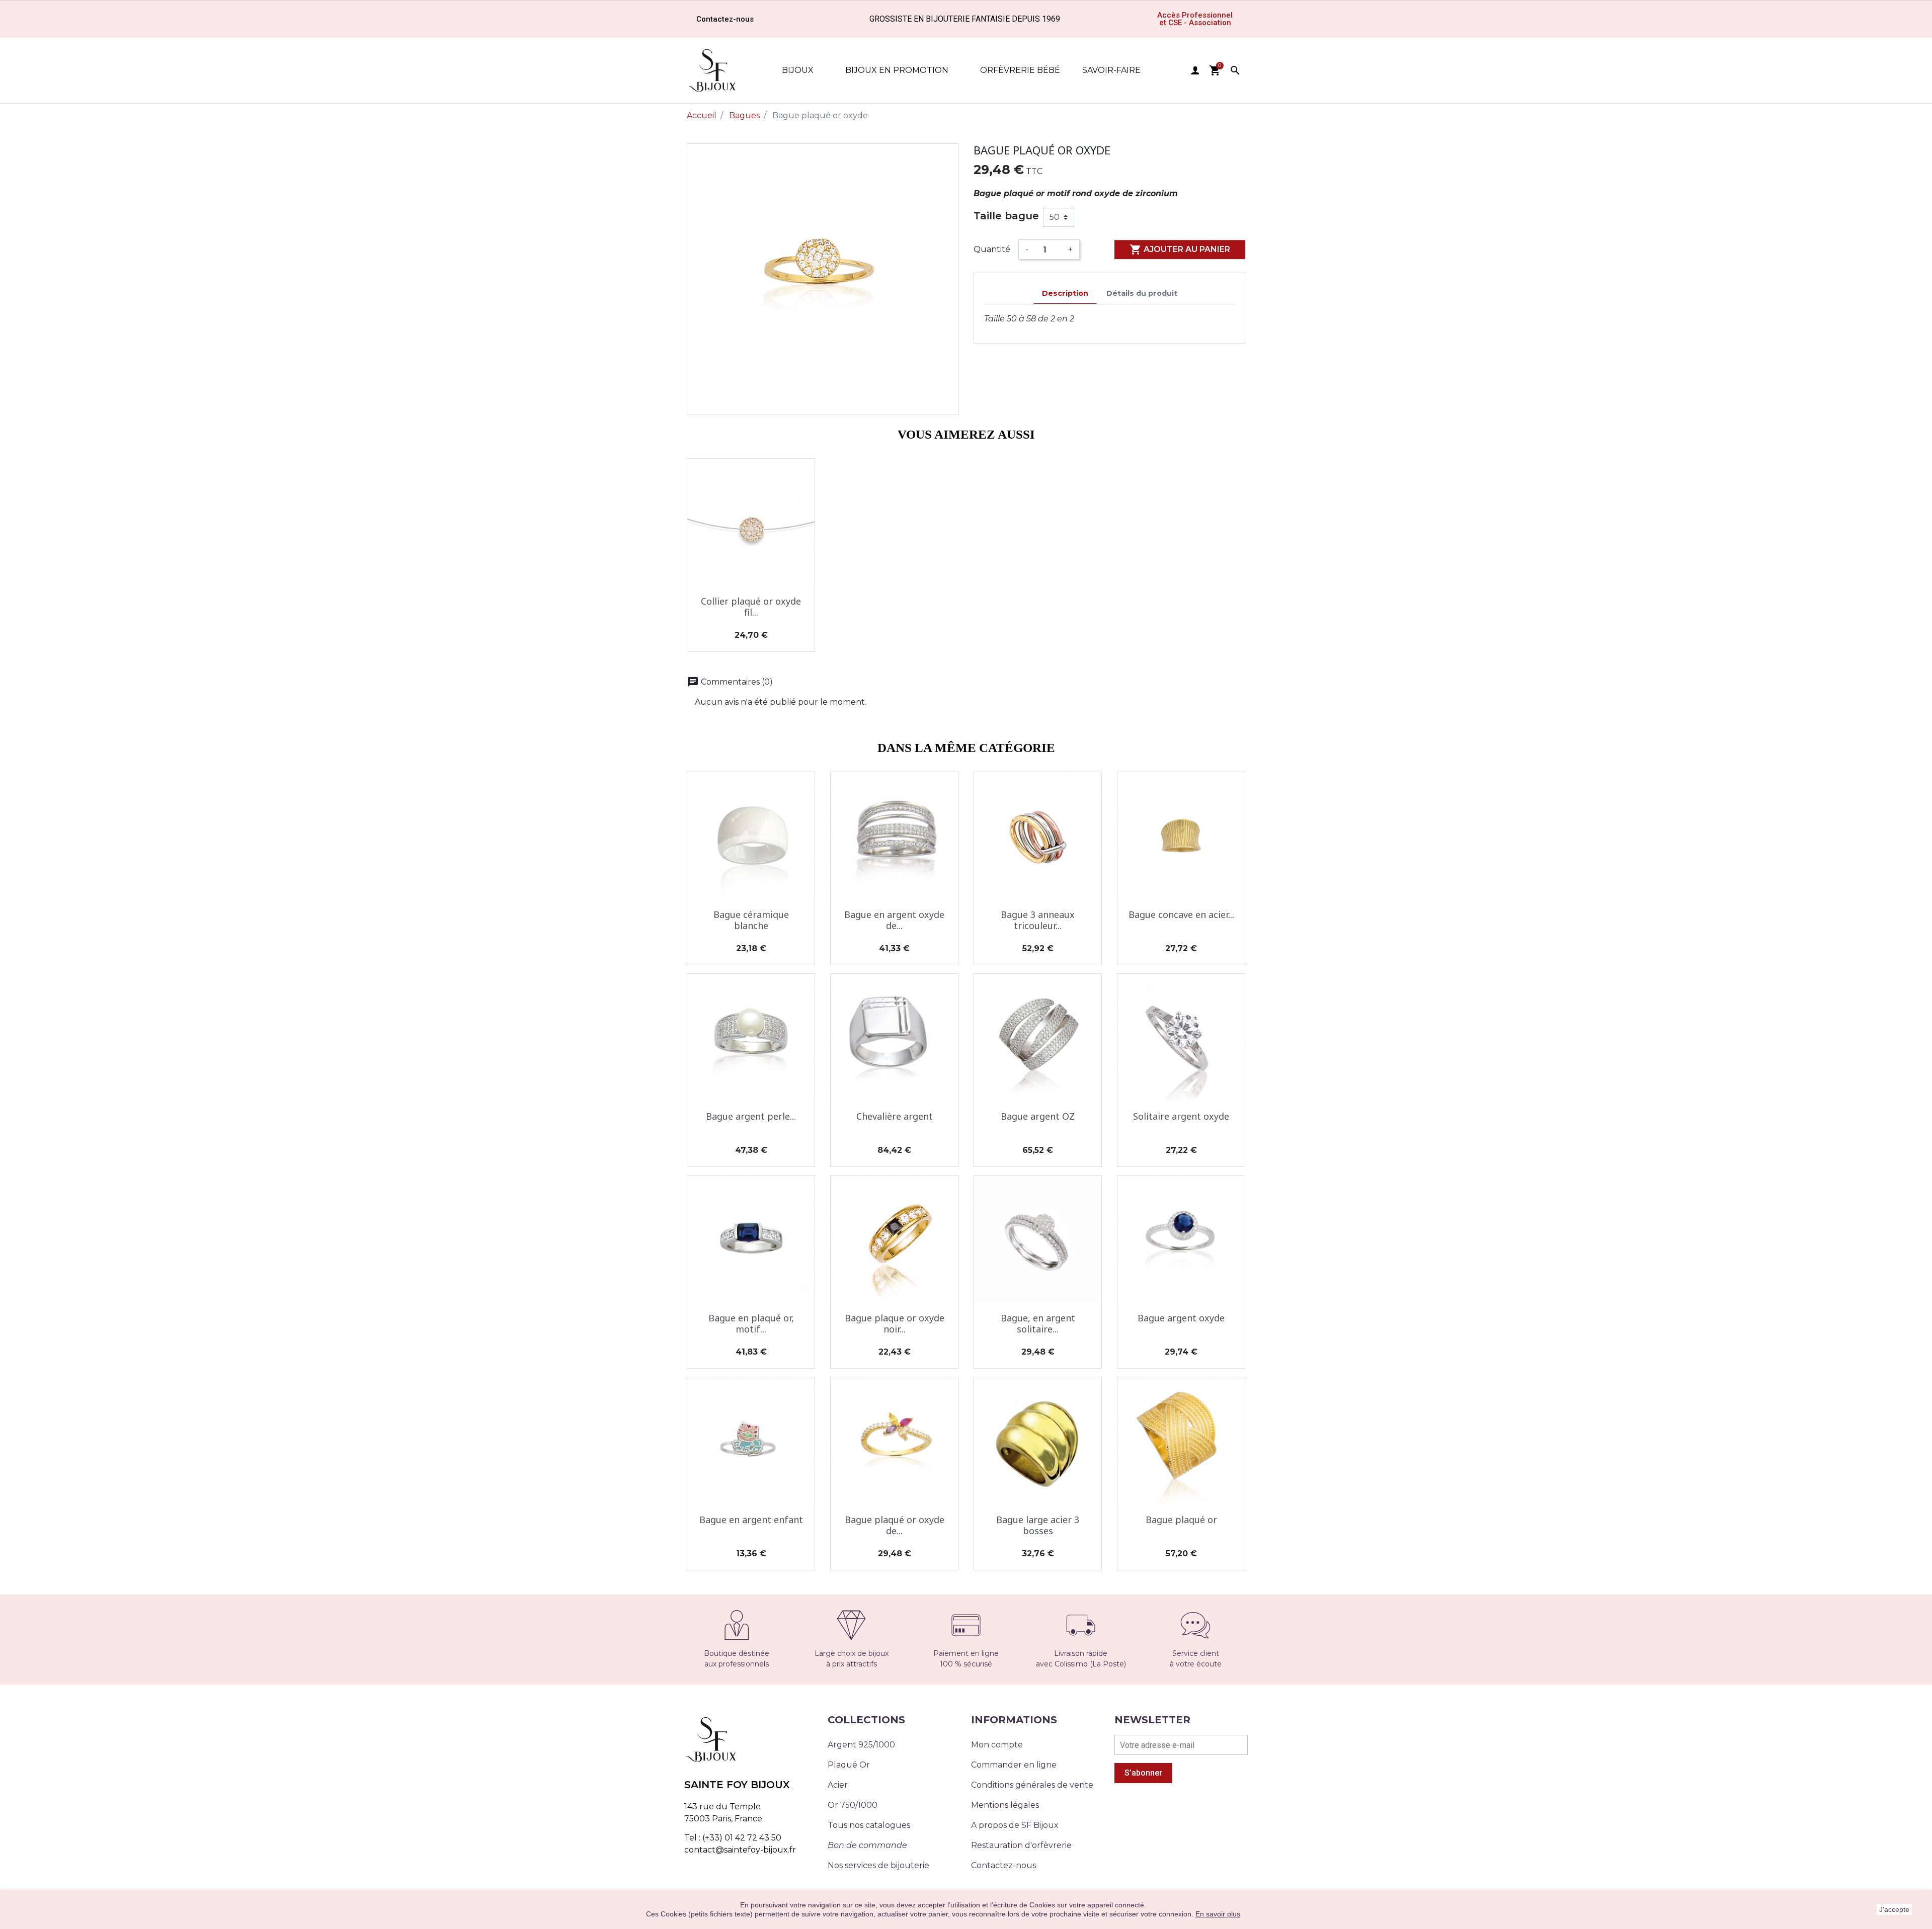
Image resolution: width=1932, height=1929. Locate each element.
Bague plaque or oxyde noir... (895, 1323)
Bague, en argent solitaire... (1038, 1323)
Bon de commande (867, 1845)
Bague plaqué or (1181, 1520)
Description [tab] (1065, 293)
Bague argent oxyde (1181, 1318)
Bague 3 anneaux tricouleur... (1038, 920)
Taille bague (1006, 216)
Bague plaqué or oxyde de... (895, 1525)
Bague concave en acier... (1181, 914)
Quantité (992, 249)
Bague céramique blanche (751, 920)
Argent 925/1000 (861, 1745)
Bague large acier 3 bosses (1038, 1525)
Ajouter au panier (1180, 249)
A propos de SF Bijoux (1015, 1825)
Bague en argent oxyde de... (894, 920)
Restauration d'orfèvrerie (1021, 1845)
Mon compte (997, 1745)
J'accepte (1894, 1909)
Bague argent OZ (1038, 1116)
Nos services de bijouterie (878, 1865)
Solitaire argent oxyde (1181, 1116)
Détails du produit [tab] (1142, 293)
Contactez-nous (1003, 1865)
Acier (838, 1785)
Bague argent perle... (751, 1116)
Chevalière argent (895, 1116)
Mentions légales (1005, 1805)
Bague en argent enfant (751, 1520)
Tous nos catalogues (869, 1825)
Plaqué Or (849, 1765)
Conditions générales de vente (1032, 1785)
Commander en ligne (1014, 1765)
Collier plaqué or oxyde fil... (751, 607)
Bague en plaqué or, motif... (751, 1323)
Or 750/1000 (853, 1805)
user (1195, 70)
